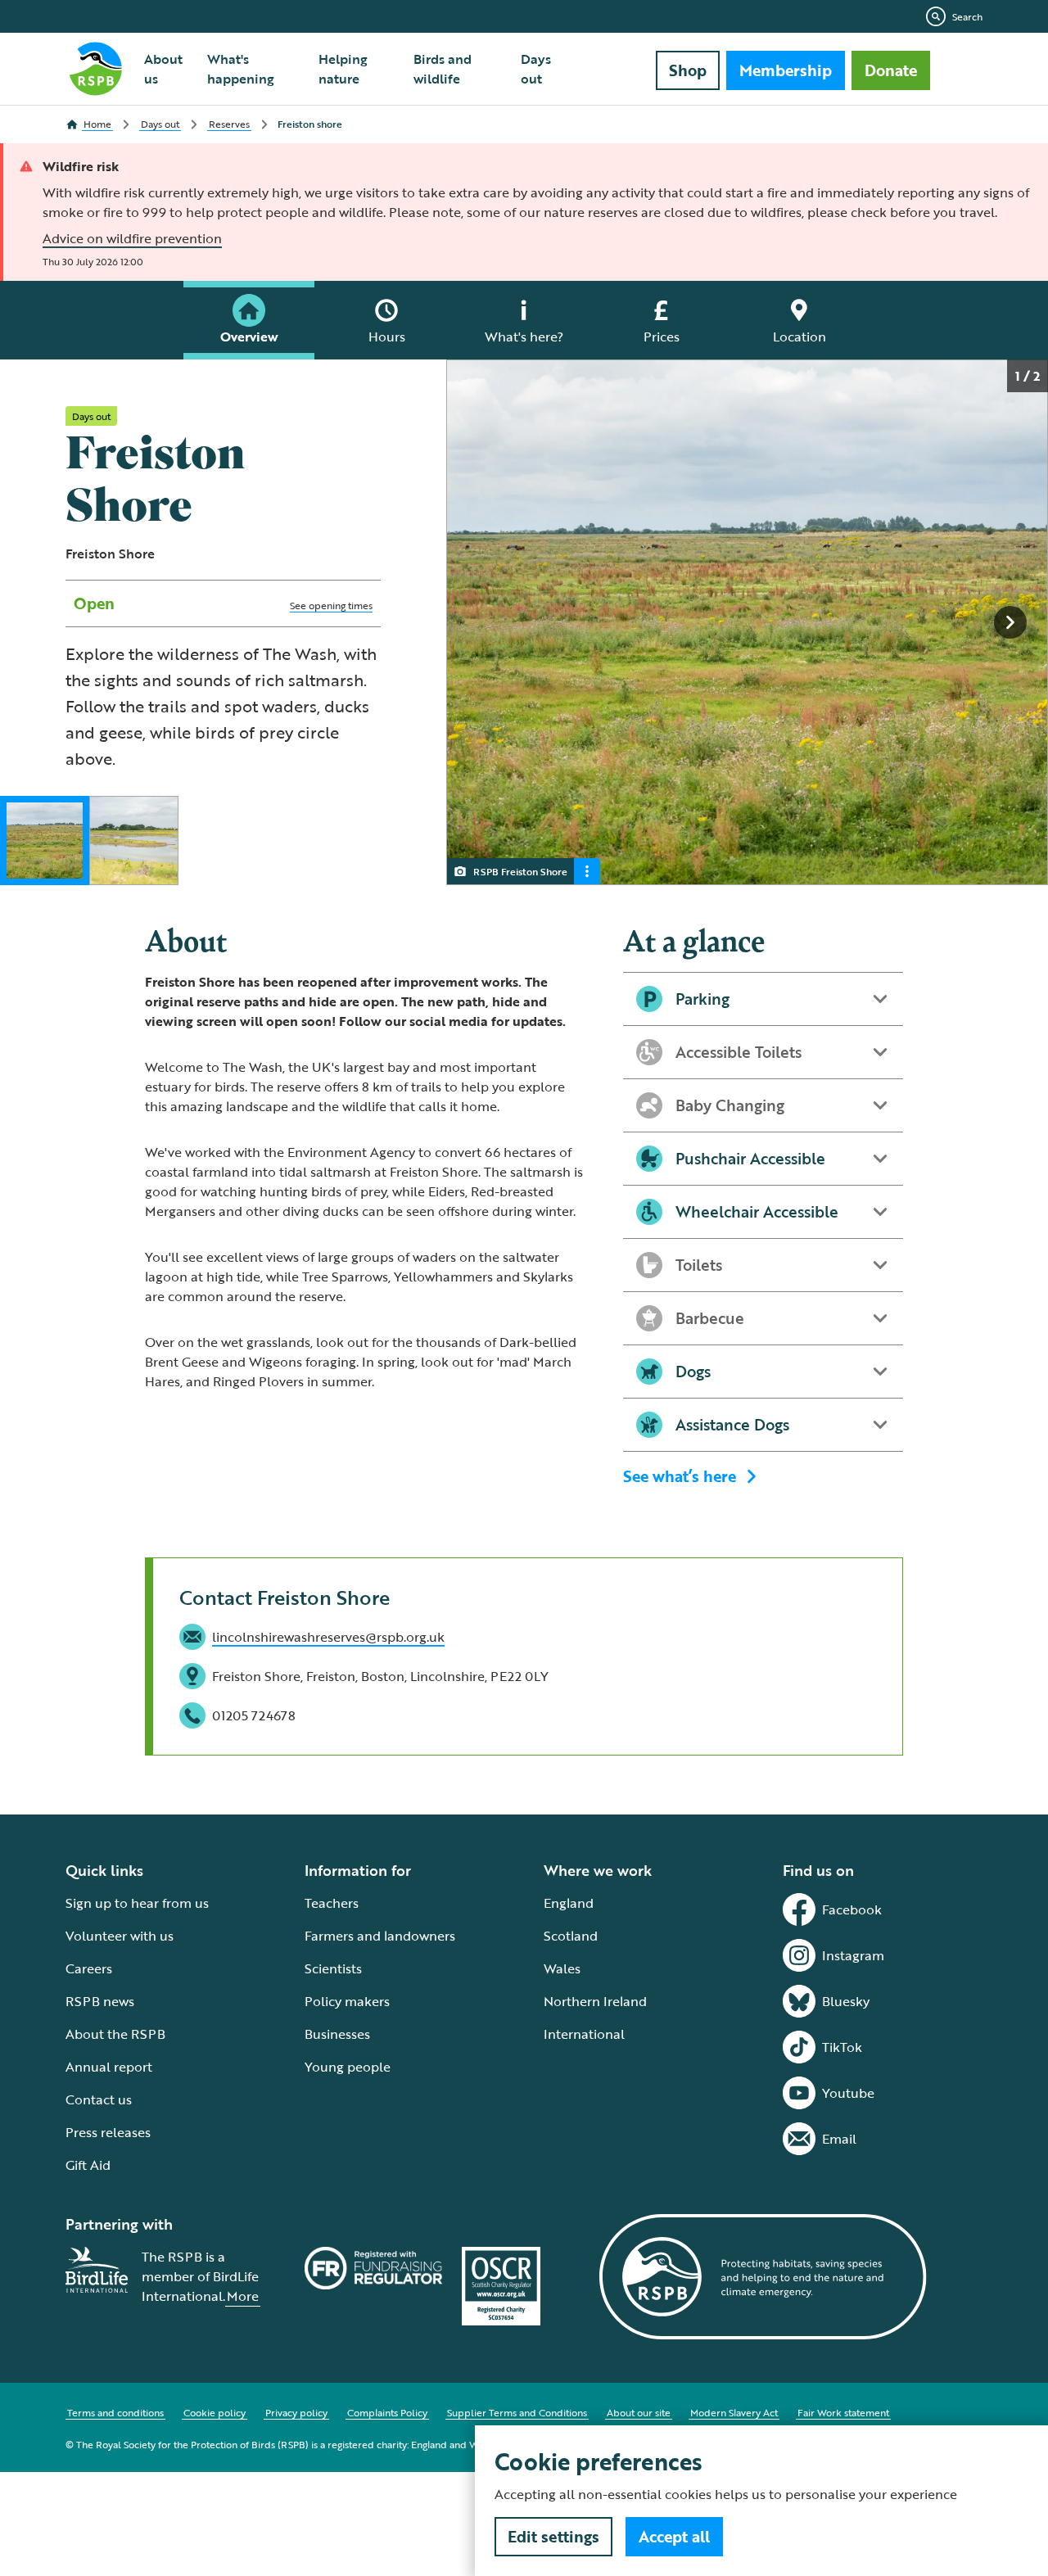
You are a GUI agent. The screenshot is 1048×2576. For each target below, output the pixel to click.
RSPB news (100, 2001)
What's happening (241, 69)
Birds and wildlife (443, 69)
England (569, 1903)
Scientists (333, 1968)
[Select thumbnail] (45, 841)
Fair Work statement (843, 2412)
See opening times (331, 605)
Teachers (332, 1903)
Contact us (99, 2099)
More (243, 2296)
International (584, 2034)
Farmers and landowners (380, 1936)
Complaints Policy (387, 2412)
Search (967, 16)
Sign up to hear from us (137, 1903)
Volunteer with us (120, 1936)
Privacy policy (296, 2412)
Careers (89, 1968)
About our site (639, 2412)
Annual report (109, 2067)
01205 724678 (254, 1715)
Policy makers (347, 2001)
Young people (348, 2067)
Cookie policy (215, 2412)
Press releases (108, 2132)
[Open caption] (587, 871)
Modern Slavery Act (734, 2412)
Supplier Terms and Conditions (517, 2412)
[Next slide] (1010, 622)
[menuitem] (166, 69)
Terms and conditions (115, 2412)
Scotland (571, 1936)
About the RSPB (115, 2034)
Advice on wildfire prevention (132, 238)
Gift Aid (88, 2165)
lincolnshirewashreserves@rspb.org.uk (328, 1637)
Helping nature (343, 69)
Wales (562, 1968)
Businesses (337, 2034)
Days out (536, 69)
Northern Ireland (595, 2001)
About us (163, 69)
